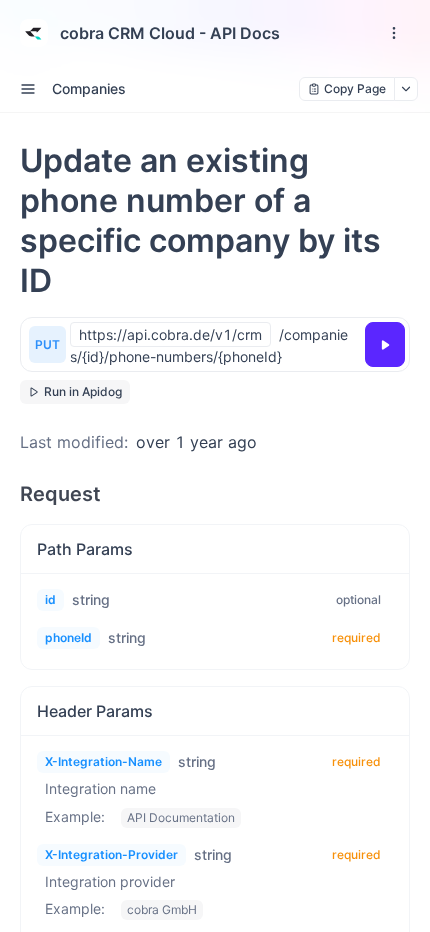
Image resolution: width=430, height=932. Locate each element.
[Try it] (385, 344)
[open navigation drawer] (394, 33)
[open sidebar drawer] (28, 89)
